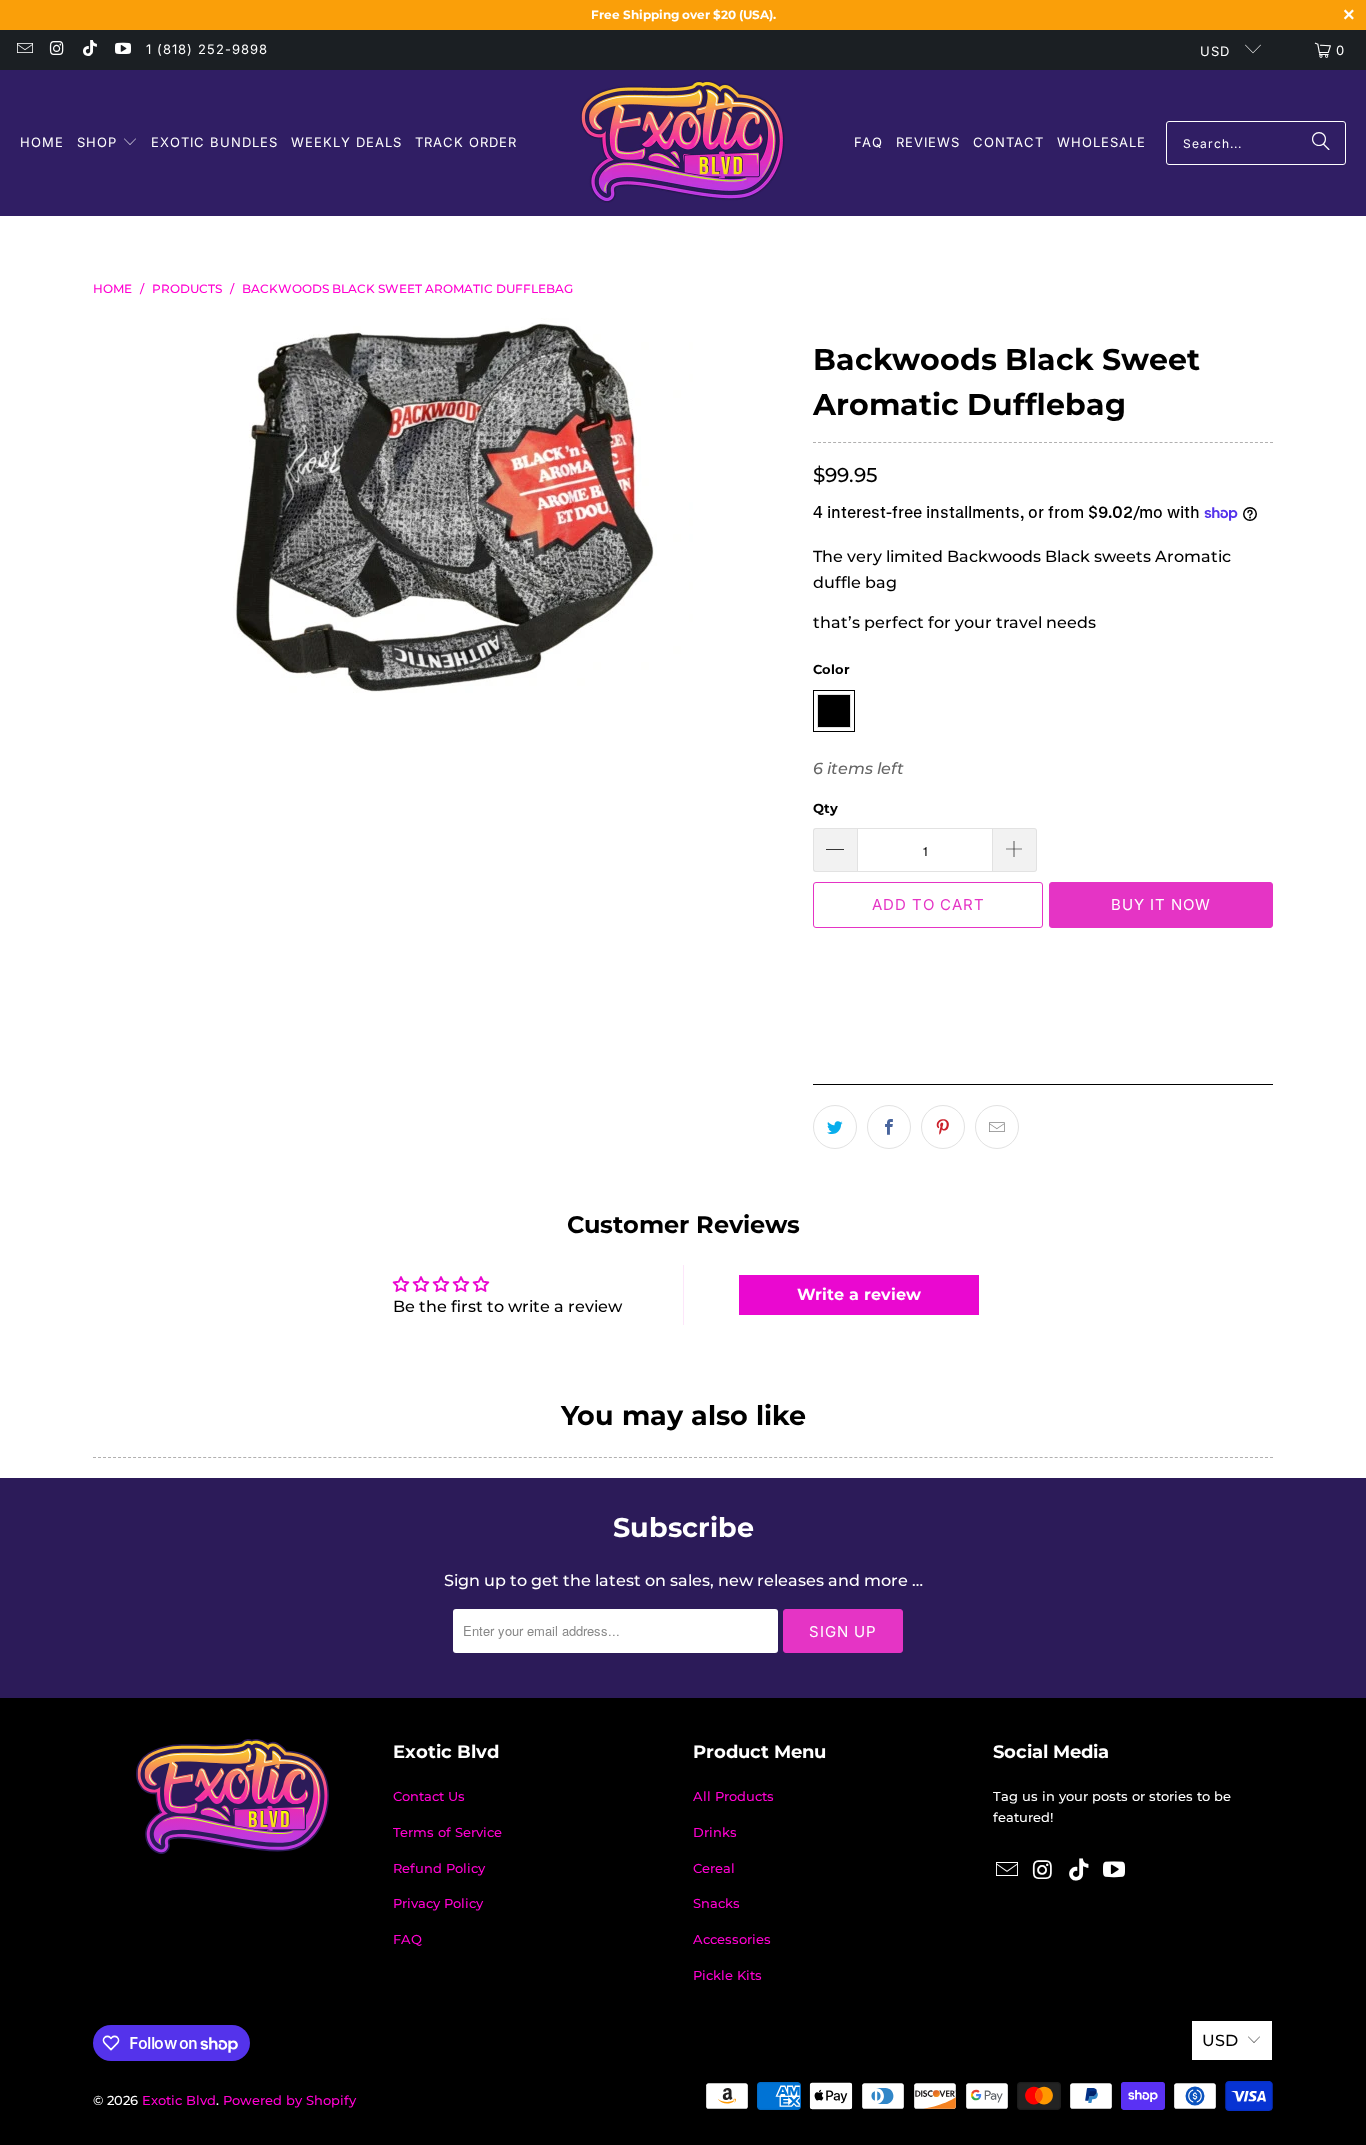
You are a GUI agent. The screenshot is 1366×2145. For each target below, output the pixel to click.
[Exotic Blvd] (682, 143)
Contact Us (429, 1796)
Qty (825, 808)
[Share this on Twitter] (835, 1127)
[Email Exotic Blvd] (24, 50)
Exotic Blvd (179, 2100)
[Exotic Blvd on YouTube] (121, 50)
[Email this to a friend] (997, 1127)
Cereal (714, 1868)
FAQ (407, 1939)
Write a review (859, 1294)
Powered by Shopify (289, 2100)
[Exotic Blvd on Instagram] (56, 50)
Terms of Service (447, 1832)
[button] (107, 143)
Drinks (715, 1832)
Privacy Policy (438, 1903)
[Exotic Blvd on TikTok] (89, 50)
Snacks (716, 1903)
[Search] (1321, 143)
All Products (733, 1796)
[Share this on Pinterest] (943, 1127)
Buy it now (1161, 904)
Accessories (732, 1939)
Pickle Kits (727, 1975)
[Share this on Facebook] (889, 1127)
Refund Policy (439, 1868)
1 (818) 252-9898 (207, 49)
